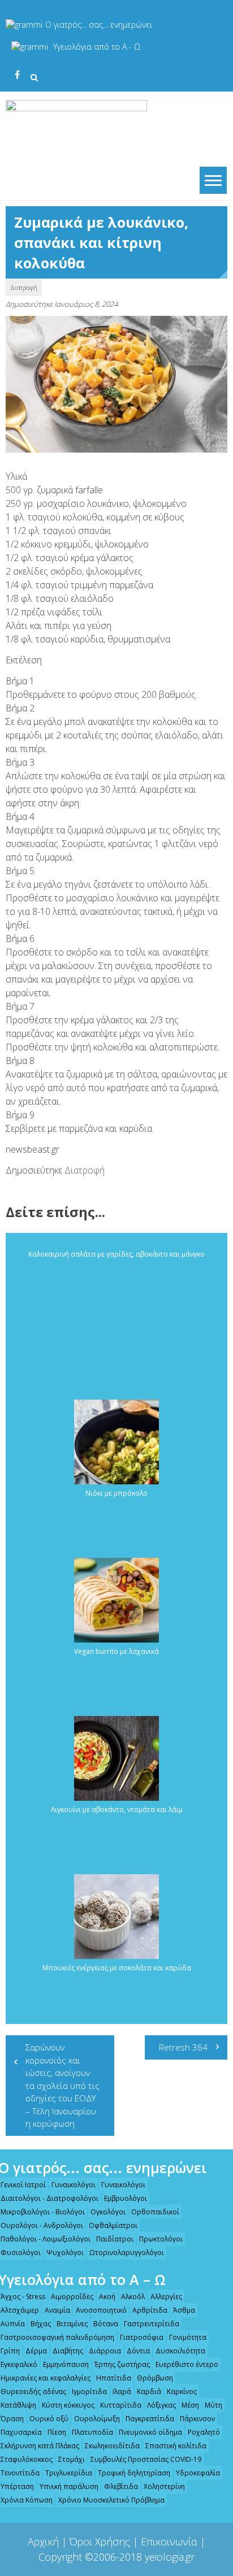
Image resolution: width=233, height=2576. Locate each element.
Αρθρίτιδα (150, 2310)
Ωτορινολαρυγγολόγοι (127, 2253)
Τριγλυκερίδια (69, 2473)
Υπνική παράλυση (69, 2486)
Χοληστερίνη (164, 2486)
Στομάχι (72, 2459)
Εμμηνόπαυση (66, 2364)
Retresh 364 (183, 2047)
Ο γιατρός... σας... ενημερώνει (99, 25)
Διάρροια (105, 2351)
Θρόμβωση (155, 2378)
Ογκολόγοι (108, 2212)
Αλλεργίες (166, 2297)
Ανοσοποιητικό (101, 2310)
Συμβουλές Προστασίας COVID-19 (146, 2459)
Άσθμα (184, 2310)
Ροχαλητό (204, 2432)
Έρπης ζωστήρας (122, 2364)
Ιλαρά (122, 2392)
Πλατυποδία (92, 2432)
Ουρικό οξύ (49, 2419)
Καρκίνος (182, 2392)
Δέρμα (36, 2351)
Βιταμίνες (72, 2324)
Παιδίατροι (115, 2239)
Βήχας (41, 2324)
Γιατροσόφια (142, 2337)
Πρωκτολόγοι (161, 2239)
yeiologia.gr (170, 2557)
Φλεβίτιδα (121, 2486)
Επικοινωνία (169, 2542)
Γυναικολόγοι (74, 2185)
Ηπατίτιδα (114, 2378)
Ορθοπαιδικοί (155, 2212)
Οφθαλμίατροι (113, 2225)
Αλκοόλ (133, 2297)
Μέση (190, 2405)
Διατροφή (24, 287)
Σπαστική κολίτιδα (176, 2446)
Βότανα (106, 2324)
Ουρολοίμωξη (97, 2419)
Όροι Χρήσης (100, 2542)
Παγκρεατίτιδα (150, 2419)
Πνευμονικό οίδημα (150, 2432)
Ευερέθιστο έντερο (187, 2364)
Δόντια (138, 2351)
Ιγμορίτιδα (89, 2392)
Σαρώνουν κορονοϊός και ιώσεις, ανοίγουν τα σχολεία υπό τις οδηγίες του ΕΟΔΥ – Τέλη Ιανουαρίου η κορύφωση (62, 2085)
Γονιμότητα (188, 2337)
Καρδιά (149, 2392)
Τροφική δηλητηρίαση (134, 2473)
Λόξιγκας (161, 2405)
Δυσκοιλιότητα (180, 2351)
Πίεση (57, 2432)
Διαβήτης (68, 2351)
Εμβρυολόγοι (126, 2198)
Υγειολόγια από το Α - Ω (97, 47)
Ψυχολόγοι (65, 2253)
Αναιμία (57, 2310)
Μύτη (213, 2405)
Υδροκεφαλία (198, 2473)
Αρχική (43, 2542)
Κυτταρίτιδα (121, 2405)
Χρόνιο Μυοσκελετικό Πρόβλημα (111, 2500)
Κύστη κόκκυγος (68, 2405)
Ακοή (107, 2297)
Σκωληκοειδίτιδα (112, 2446)
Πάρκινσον (197, 2419)
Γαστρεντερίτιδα (152, 2324)
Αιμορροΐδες (72, 2297)
